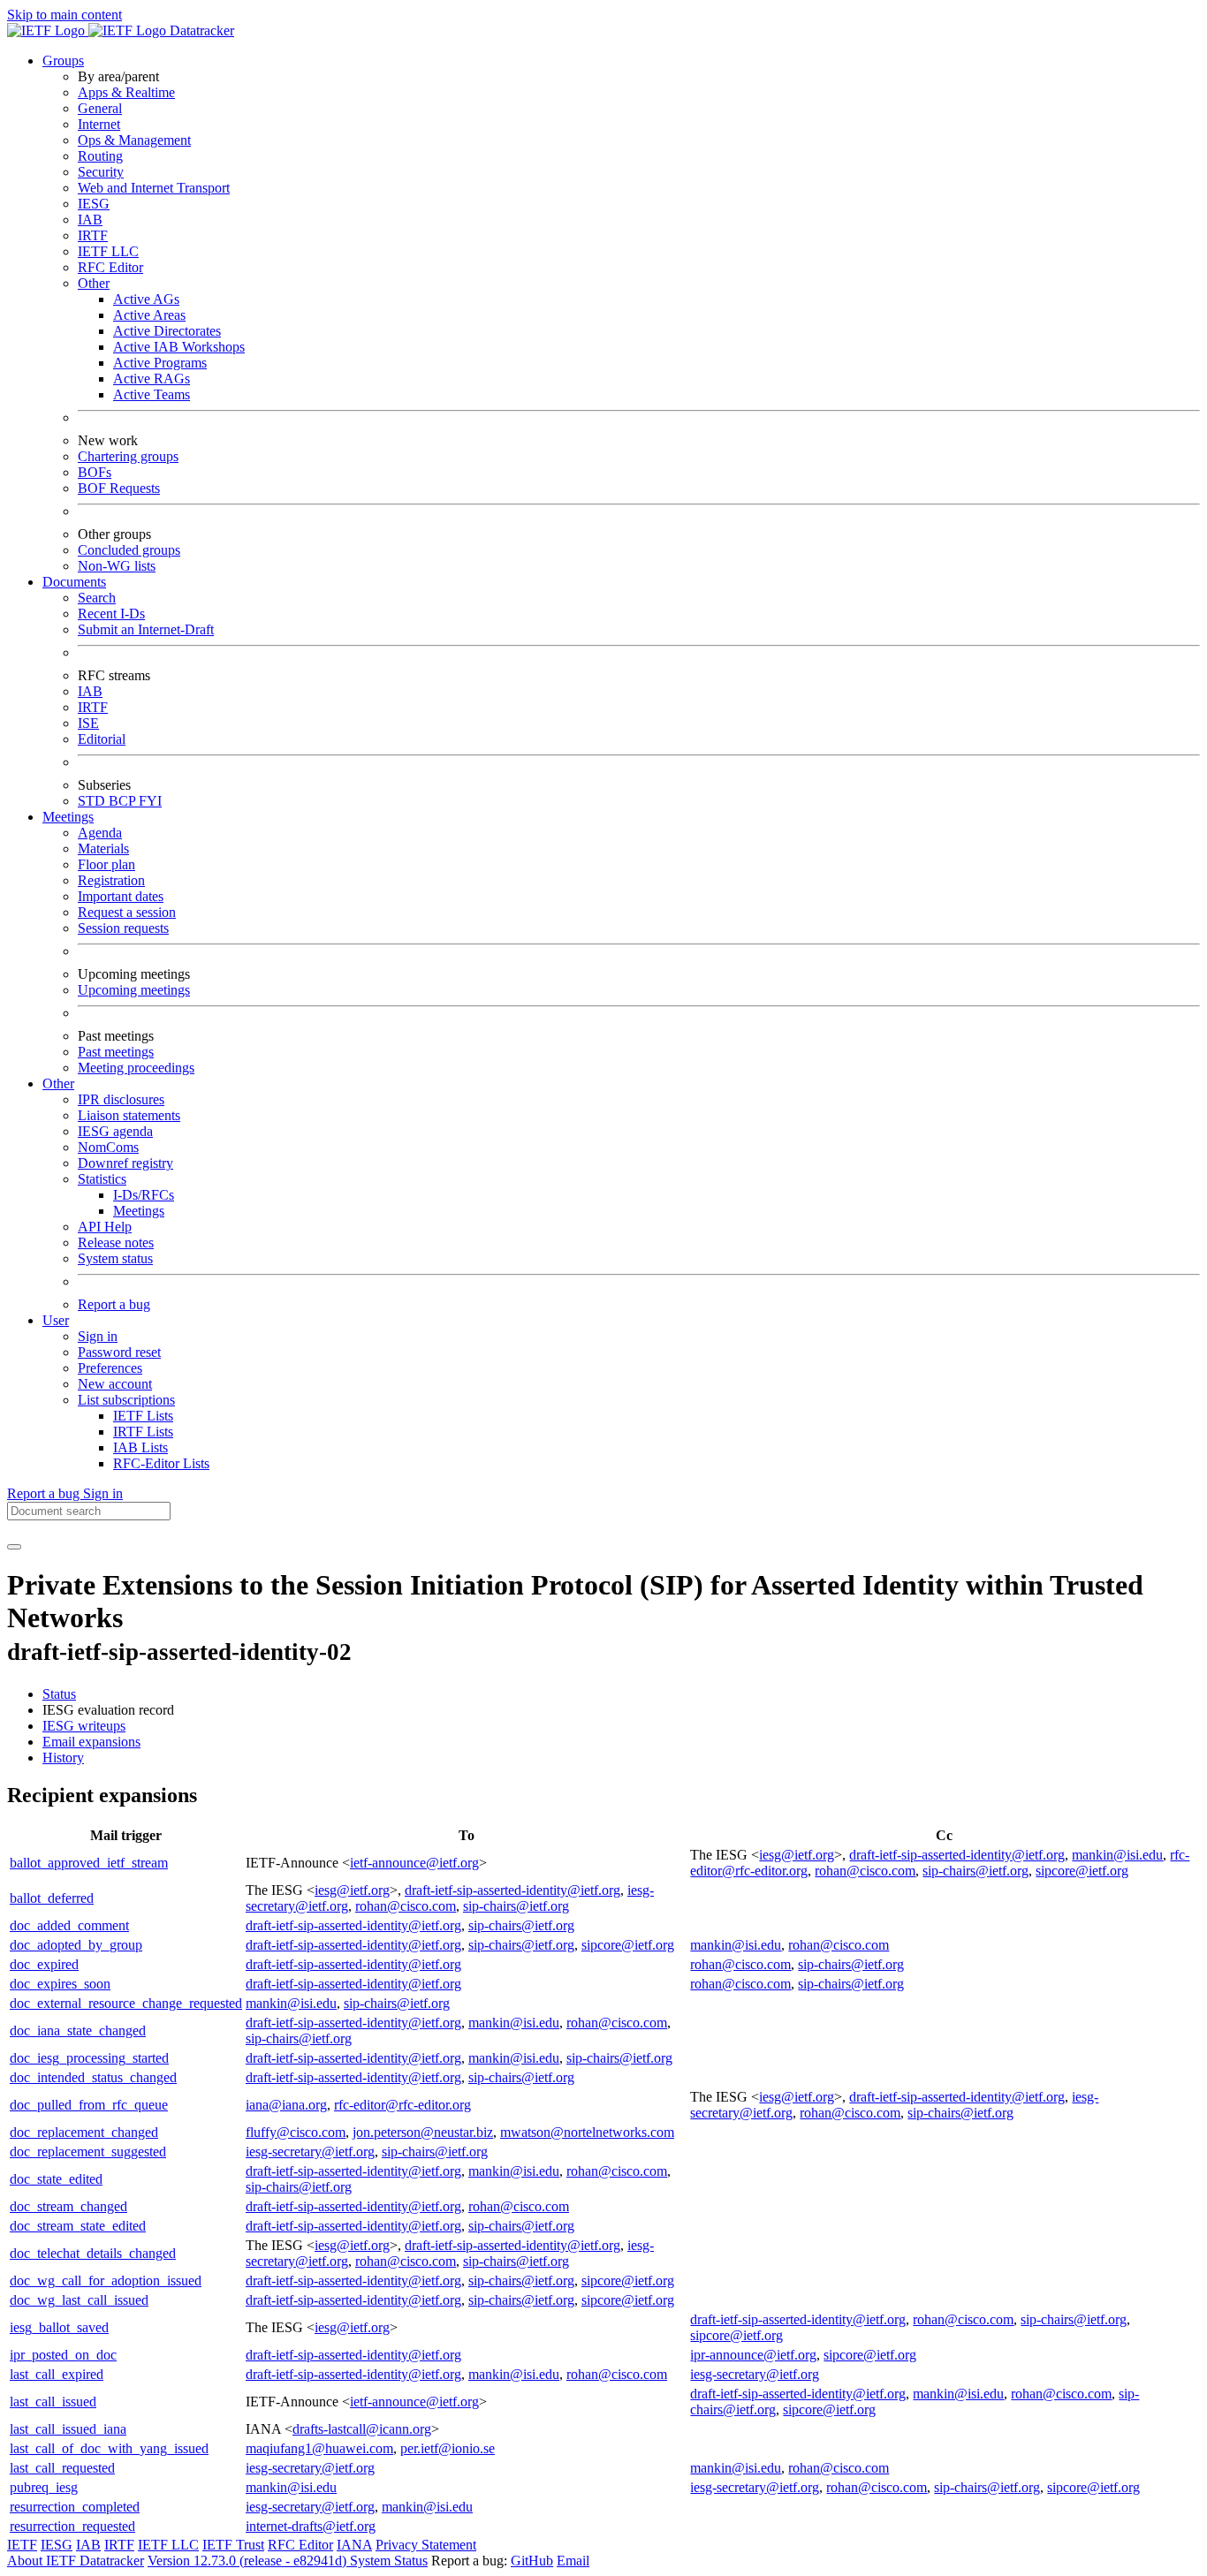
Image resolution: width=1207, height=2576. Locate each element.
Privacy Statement (426, 2545)
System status (115, 1258)
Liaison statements (129, 1115)
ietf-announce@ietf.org (414, 1863)
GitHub (532, 2561)
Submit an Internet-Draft (146, 629)
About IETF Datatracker (76, 2561)
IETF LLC (108, 251)
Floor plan (106, 864)
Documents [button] (74, 582)
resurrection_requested (72, 2526)
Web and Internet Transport (154, 188)
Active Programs (160, 363)
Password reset (119, 1352)
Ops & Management (134, 140)
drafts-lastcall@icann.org (362, 2429)
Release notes (116, 1243)
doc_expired (44, 1964)
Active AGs (146, 299)
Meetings (139, 1211)
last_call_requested (62, 2468)
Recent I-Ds (111, 614)
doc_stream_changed (68, 2206)
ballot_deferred (52, 1898)
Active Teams (152, 394)
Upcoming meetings (134, 990)
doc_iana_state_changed (78, 2030)
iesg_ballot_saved (59, 2327)
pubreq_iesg (44, 2487)
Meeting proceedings (136, 1068)
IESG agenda (115, 1131)
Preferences (110, 1368)
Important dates (121, 896)
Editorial (102, 739)
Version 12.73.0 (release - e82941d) (249, 2561)
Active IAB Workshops (179, 347)
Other (94, 283)
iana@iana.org (286, 2105)
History (63, 1758)
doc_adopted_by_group (76, 1945)
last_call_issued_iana (68, 2429)
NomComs (108, 1147)
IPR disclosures (121, 1099)
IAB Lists (140, 1447)
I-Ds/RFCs (144, 1195)
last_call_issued (53, 2402)
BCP (124, 801)
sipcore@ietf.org (1082, 1871)
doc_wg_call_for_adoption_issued (106, 2281)
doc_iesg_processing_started (89, 2058)
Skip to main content (65, 15)
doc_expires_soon (60, 1984)
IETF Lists (143, 1416)
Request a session (127, 912)
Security (101, 172)
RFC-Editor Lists (161, 1463)
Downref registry (125, 1163)
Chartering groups (128, 456)
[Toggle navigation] (14, 1547)
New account (115, 1384)
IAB (90, 220)
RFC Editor (110, 267)
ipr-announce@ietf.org (753, 2355)
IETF (22, 2545)
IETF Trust (233, 2545)
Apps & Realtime (126, 92)
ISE (88, 723)
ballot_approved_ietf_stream (89, 1863)
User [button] (56, 1320)
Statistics (102, 1179)
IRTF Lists (143, 1432)
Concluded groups (129, 550)
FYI (150, 801)
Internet (99, 124)
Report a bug (114, 1304)
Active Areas (149, 315)
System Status (389, 2561)
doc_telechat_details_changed (93, 2253)
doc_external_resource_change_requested (126, 2003)
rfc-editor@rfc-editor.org (402, 2105)
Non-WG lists (117, 566)
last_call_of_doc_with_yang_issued (109, 2448)
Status (59, 1694)
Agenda (100, 833)
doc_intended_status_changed (93, 2077)
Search (97, 598)
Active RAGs (152, 379)
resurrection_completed (75, 2507)
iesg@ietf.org (797, 1855)
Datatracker (200, 30)
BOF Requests (119, 488)
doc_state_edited (56, 2179)
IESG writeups (84, 1726)
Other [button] (58, 1083)
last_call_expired (57, 2374)
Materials (103, 849)
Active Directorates (167, 331)
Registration (111, 880)
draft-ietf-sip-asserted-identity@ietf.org (957, 1855)
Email (573, 2561)
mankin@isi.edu (1117, 1855)
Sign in (98, 1336)
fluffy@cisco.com (296, 2132)
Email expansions (91, 1742)
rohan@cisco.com (865, 1871)
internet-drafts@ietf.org (311, 2526)
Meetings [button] (68, 817)
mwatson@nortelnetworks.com (587, 2132)
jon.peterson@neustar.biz (423, 2132)
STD (93, 801)
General (100, 108)
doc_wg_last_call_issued (79, 2300)
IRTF (93, 235)
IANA (354, 2545)
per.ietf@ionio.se (448, 2448)
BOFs (95, 472)
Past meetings (116, 1052)
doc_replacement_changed (84, 2132)
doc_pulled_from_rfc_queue (89, 2105)
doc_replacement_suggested (88, 2152)
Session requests (123, 928)
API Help (105, 1227)
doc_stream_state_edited (78, 2226)
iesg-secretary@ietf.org (310, 2152)
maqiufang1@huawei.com (319, 2448)
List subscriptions (126, 1400)
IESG (94, 204)
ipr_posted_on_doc (63, 2355)
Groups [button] (63, 61)
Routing (100, 156)
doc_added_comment (69, 1925)
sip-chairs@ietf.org (975, 1871)
